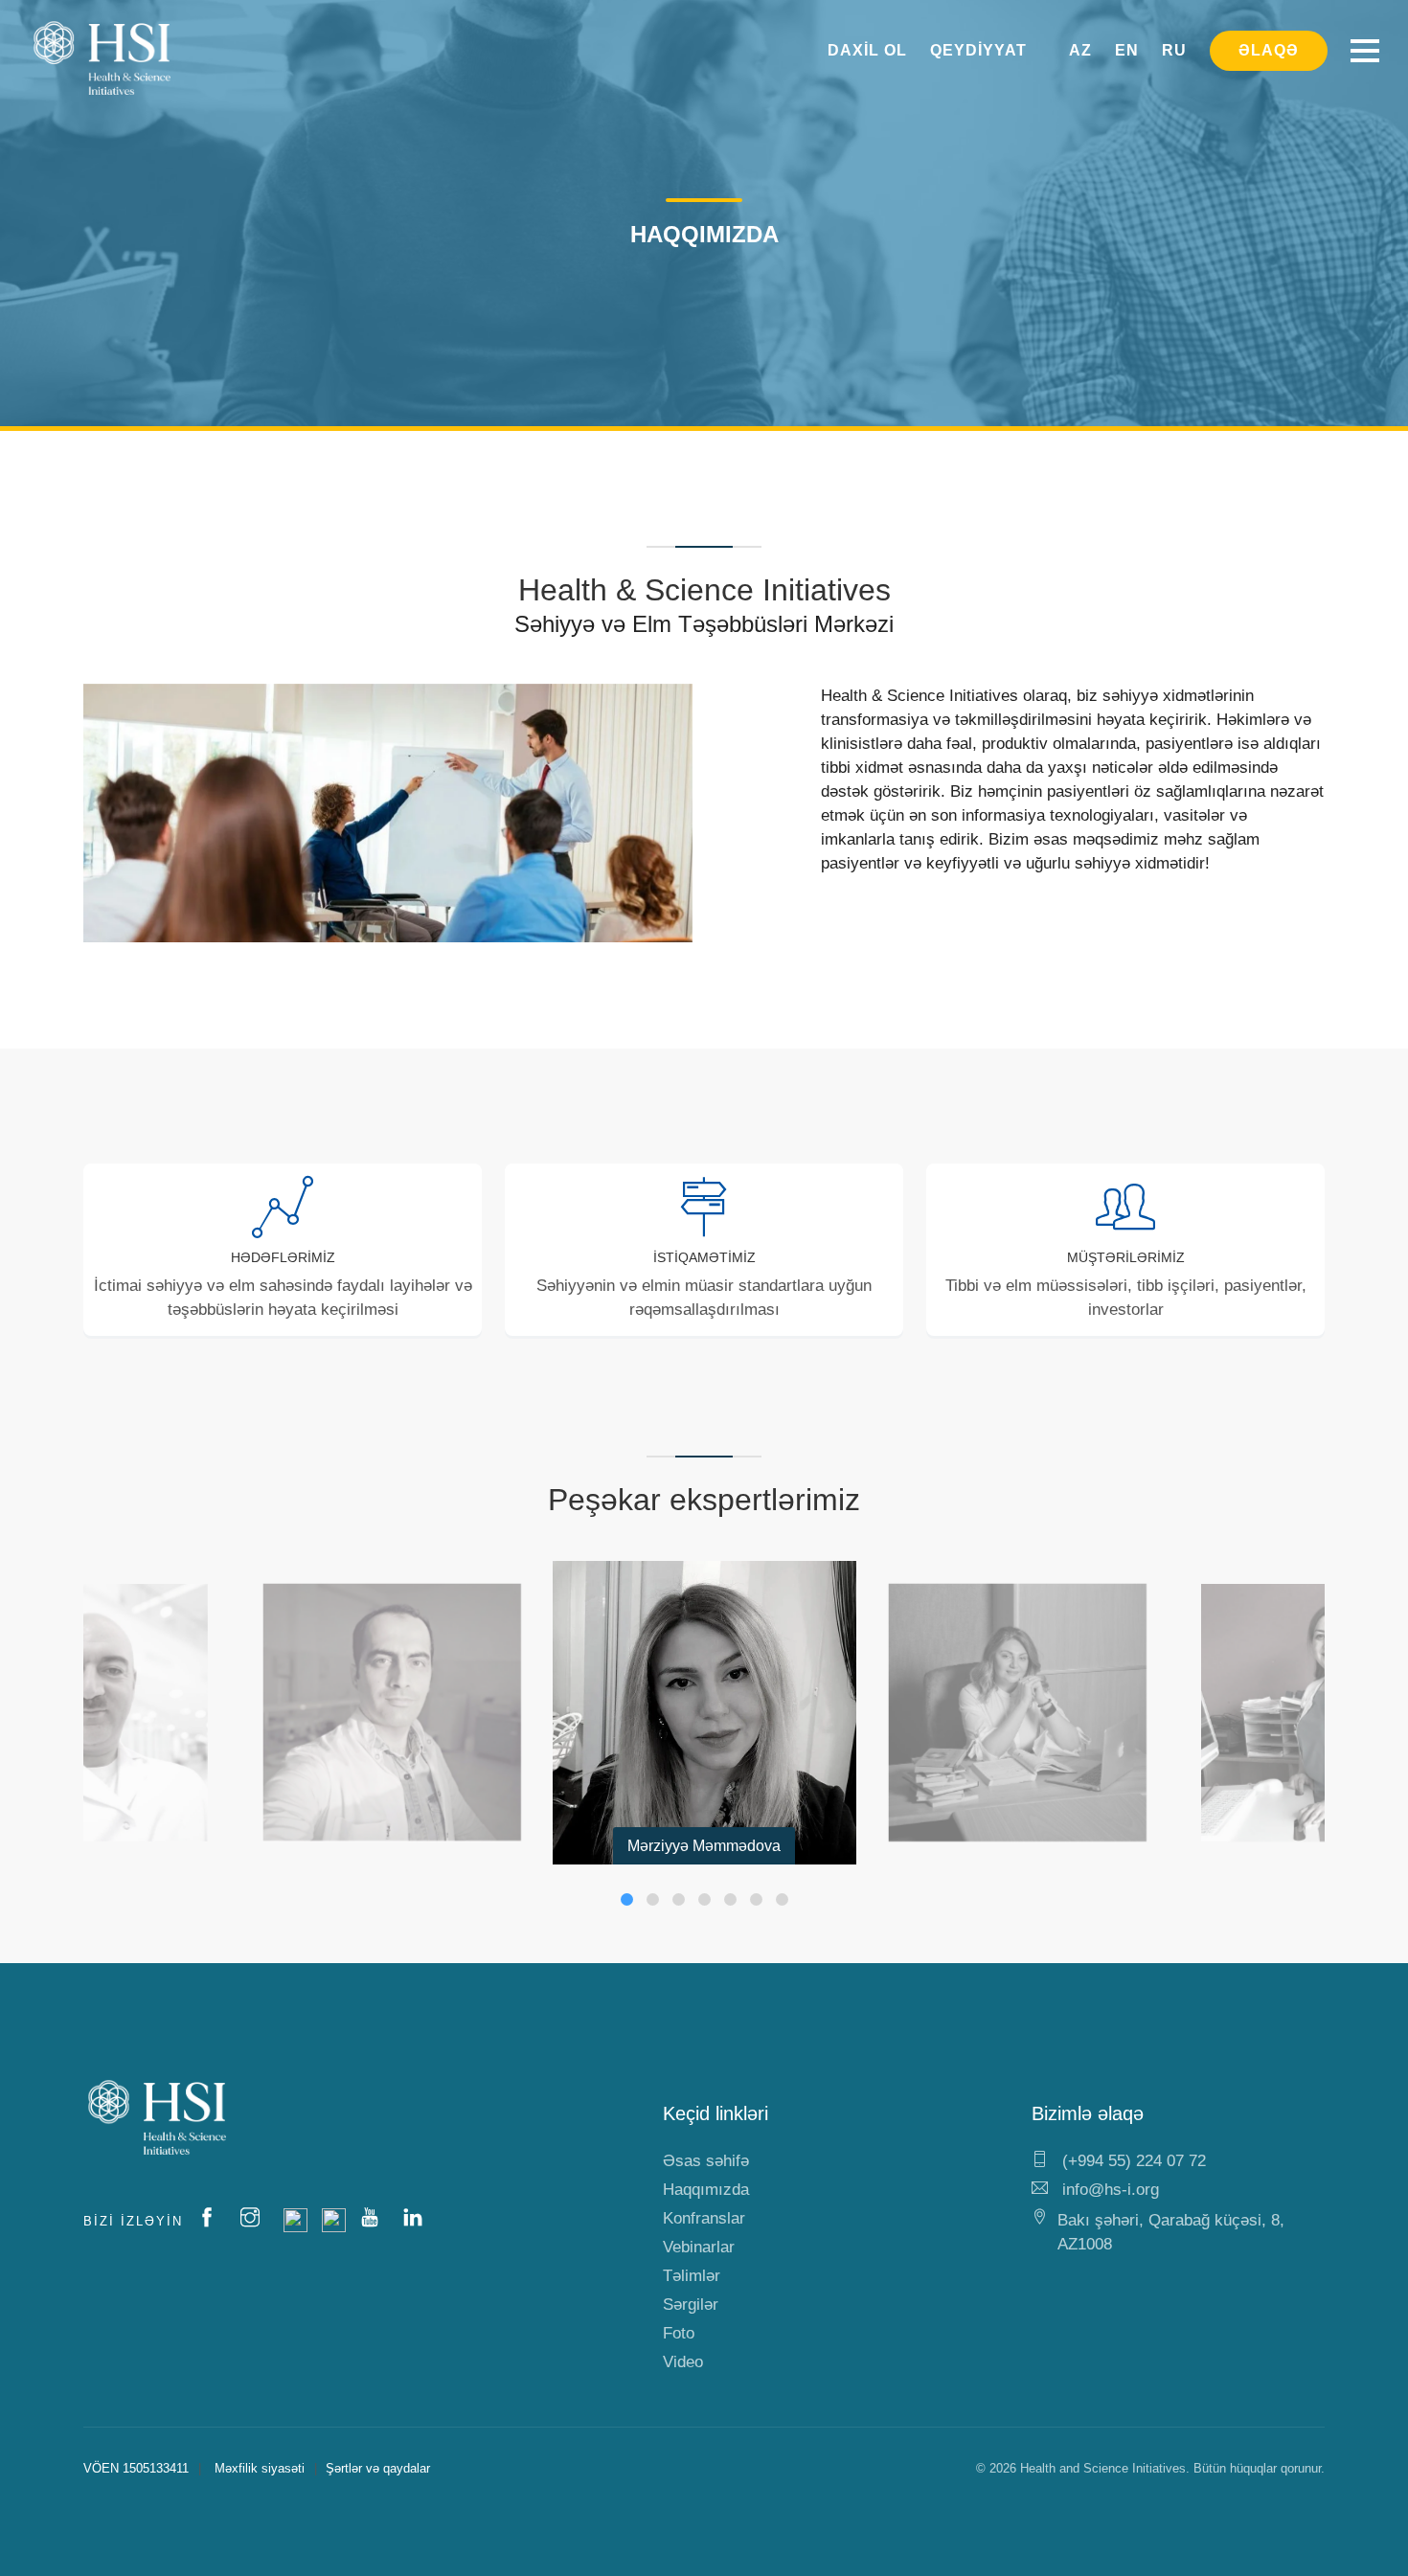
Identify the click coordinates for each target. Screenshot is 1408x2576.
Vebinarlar (699, 2247)
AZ (1080, 50)
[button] (627, 1899)
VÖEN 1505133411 (136, 2468)
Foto (679, 2333)
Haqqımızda (706, 2190)
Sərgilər (691, 2305)
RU (1174, 50)
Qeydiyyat (978, 50)
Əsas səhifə (706, 2161)
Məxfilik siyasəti (260, 2468)
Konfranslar (704, 2218)
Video (683, 2362)
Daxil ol (867, 50)
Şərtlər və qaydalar (378, 2468)
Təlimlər (692, 2276)
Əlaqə (1269, 50)
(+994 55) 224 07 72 (1132, 2161)
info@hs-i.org (1108, 2190)
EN (1127, 50)
